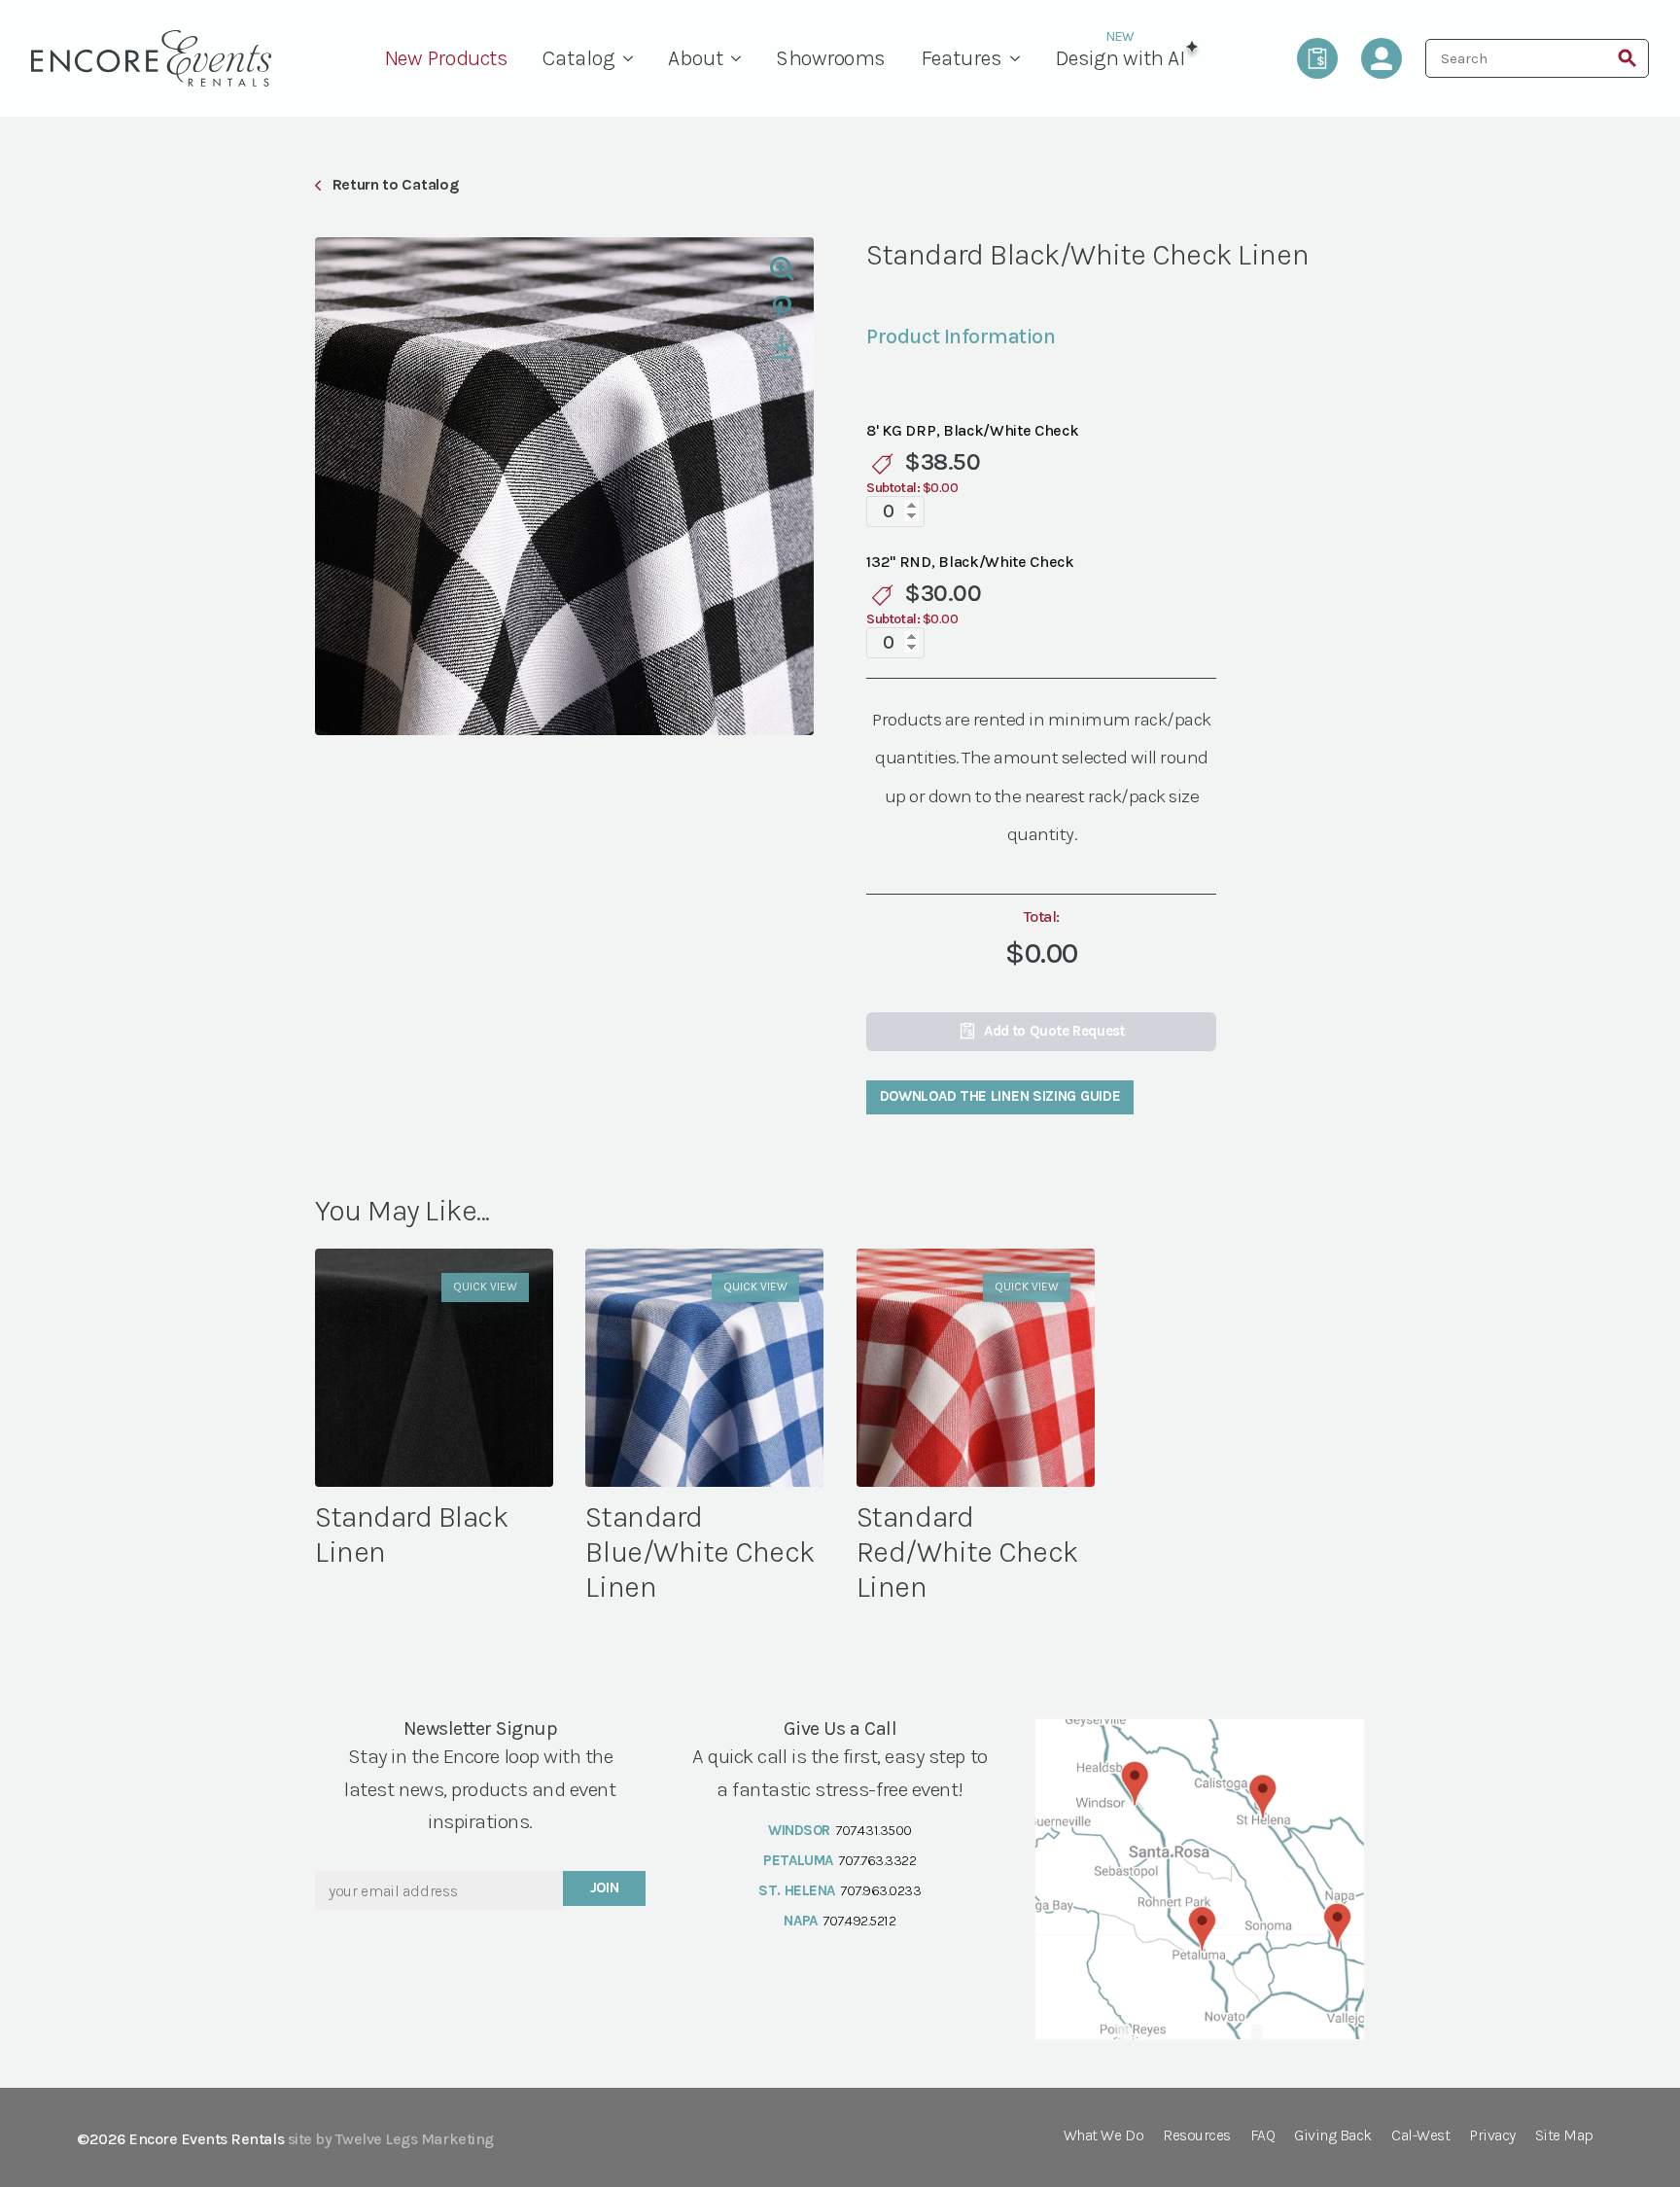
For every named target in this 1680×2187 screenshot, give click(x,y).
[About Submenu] (741, 58)
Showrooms (831, 58)
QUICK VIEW (485, 1287)
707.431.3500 (873, 1830)
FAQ (1263, 2136)
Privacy (1492, 2136)
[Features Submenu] (1020, 58)
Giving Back (1333, 2136)
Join (605, 1887)
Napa (800, 1921)
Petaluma (798, 1860)
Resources (1197, 2136)
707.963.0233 (880, 1890)
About (696, 58)
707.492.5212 (859, 1921)
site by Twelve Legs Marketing (391, 2139)
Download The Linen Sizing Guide (1000, 1096)
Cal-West (1420, 2136)
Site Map (1564, 2136)
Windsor (799, 1830)
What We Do (1103, 2136)
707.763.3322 (877, 1860)
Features (962, 58)
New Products (446, 58)
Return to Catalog (395, 184)
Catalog (579, 58)
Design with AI (1120, 58)
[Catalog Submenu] (633, 58)
